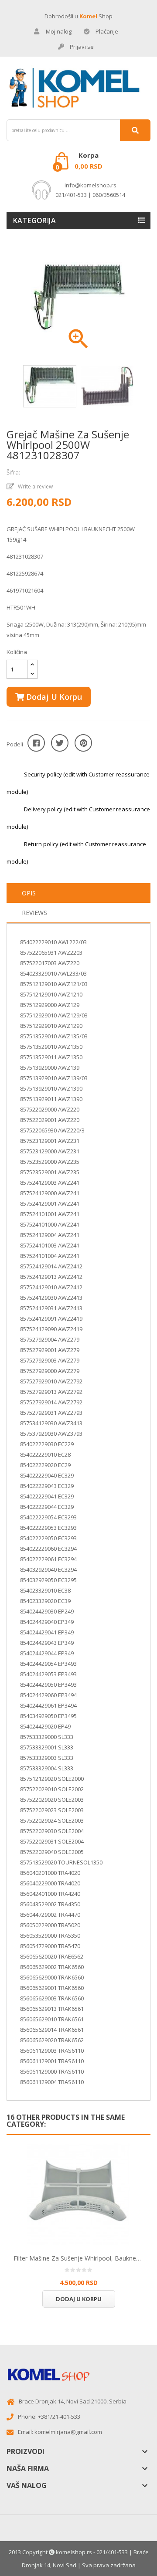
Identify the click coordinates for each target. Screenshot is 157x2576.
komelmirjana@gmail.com (68, 2432)
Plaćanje (107, 31)
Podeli (36, 743)
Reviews (34, 913)
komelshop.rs (74, 2552)
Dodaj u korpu (53, 697)
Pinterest (83, 743)
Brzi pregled (78, 2193)
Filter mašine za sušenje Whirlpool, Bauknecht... (78, 2258)
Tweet (60, 743)
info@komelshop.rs (90, 185)
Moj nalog (59, 31)
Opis (29, 893)
